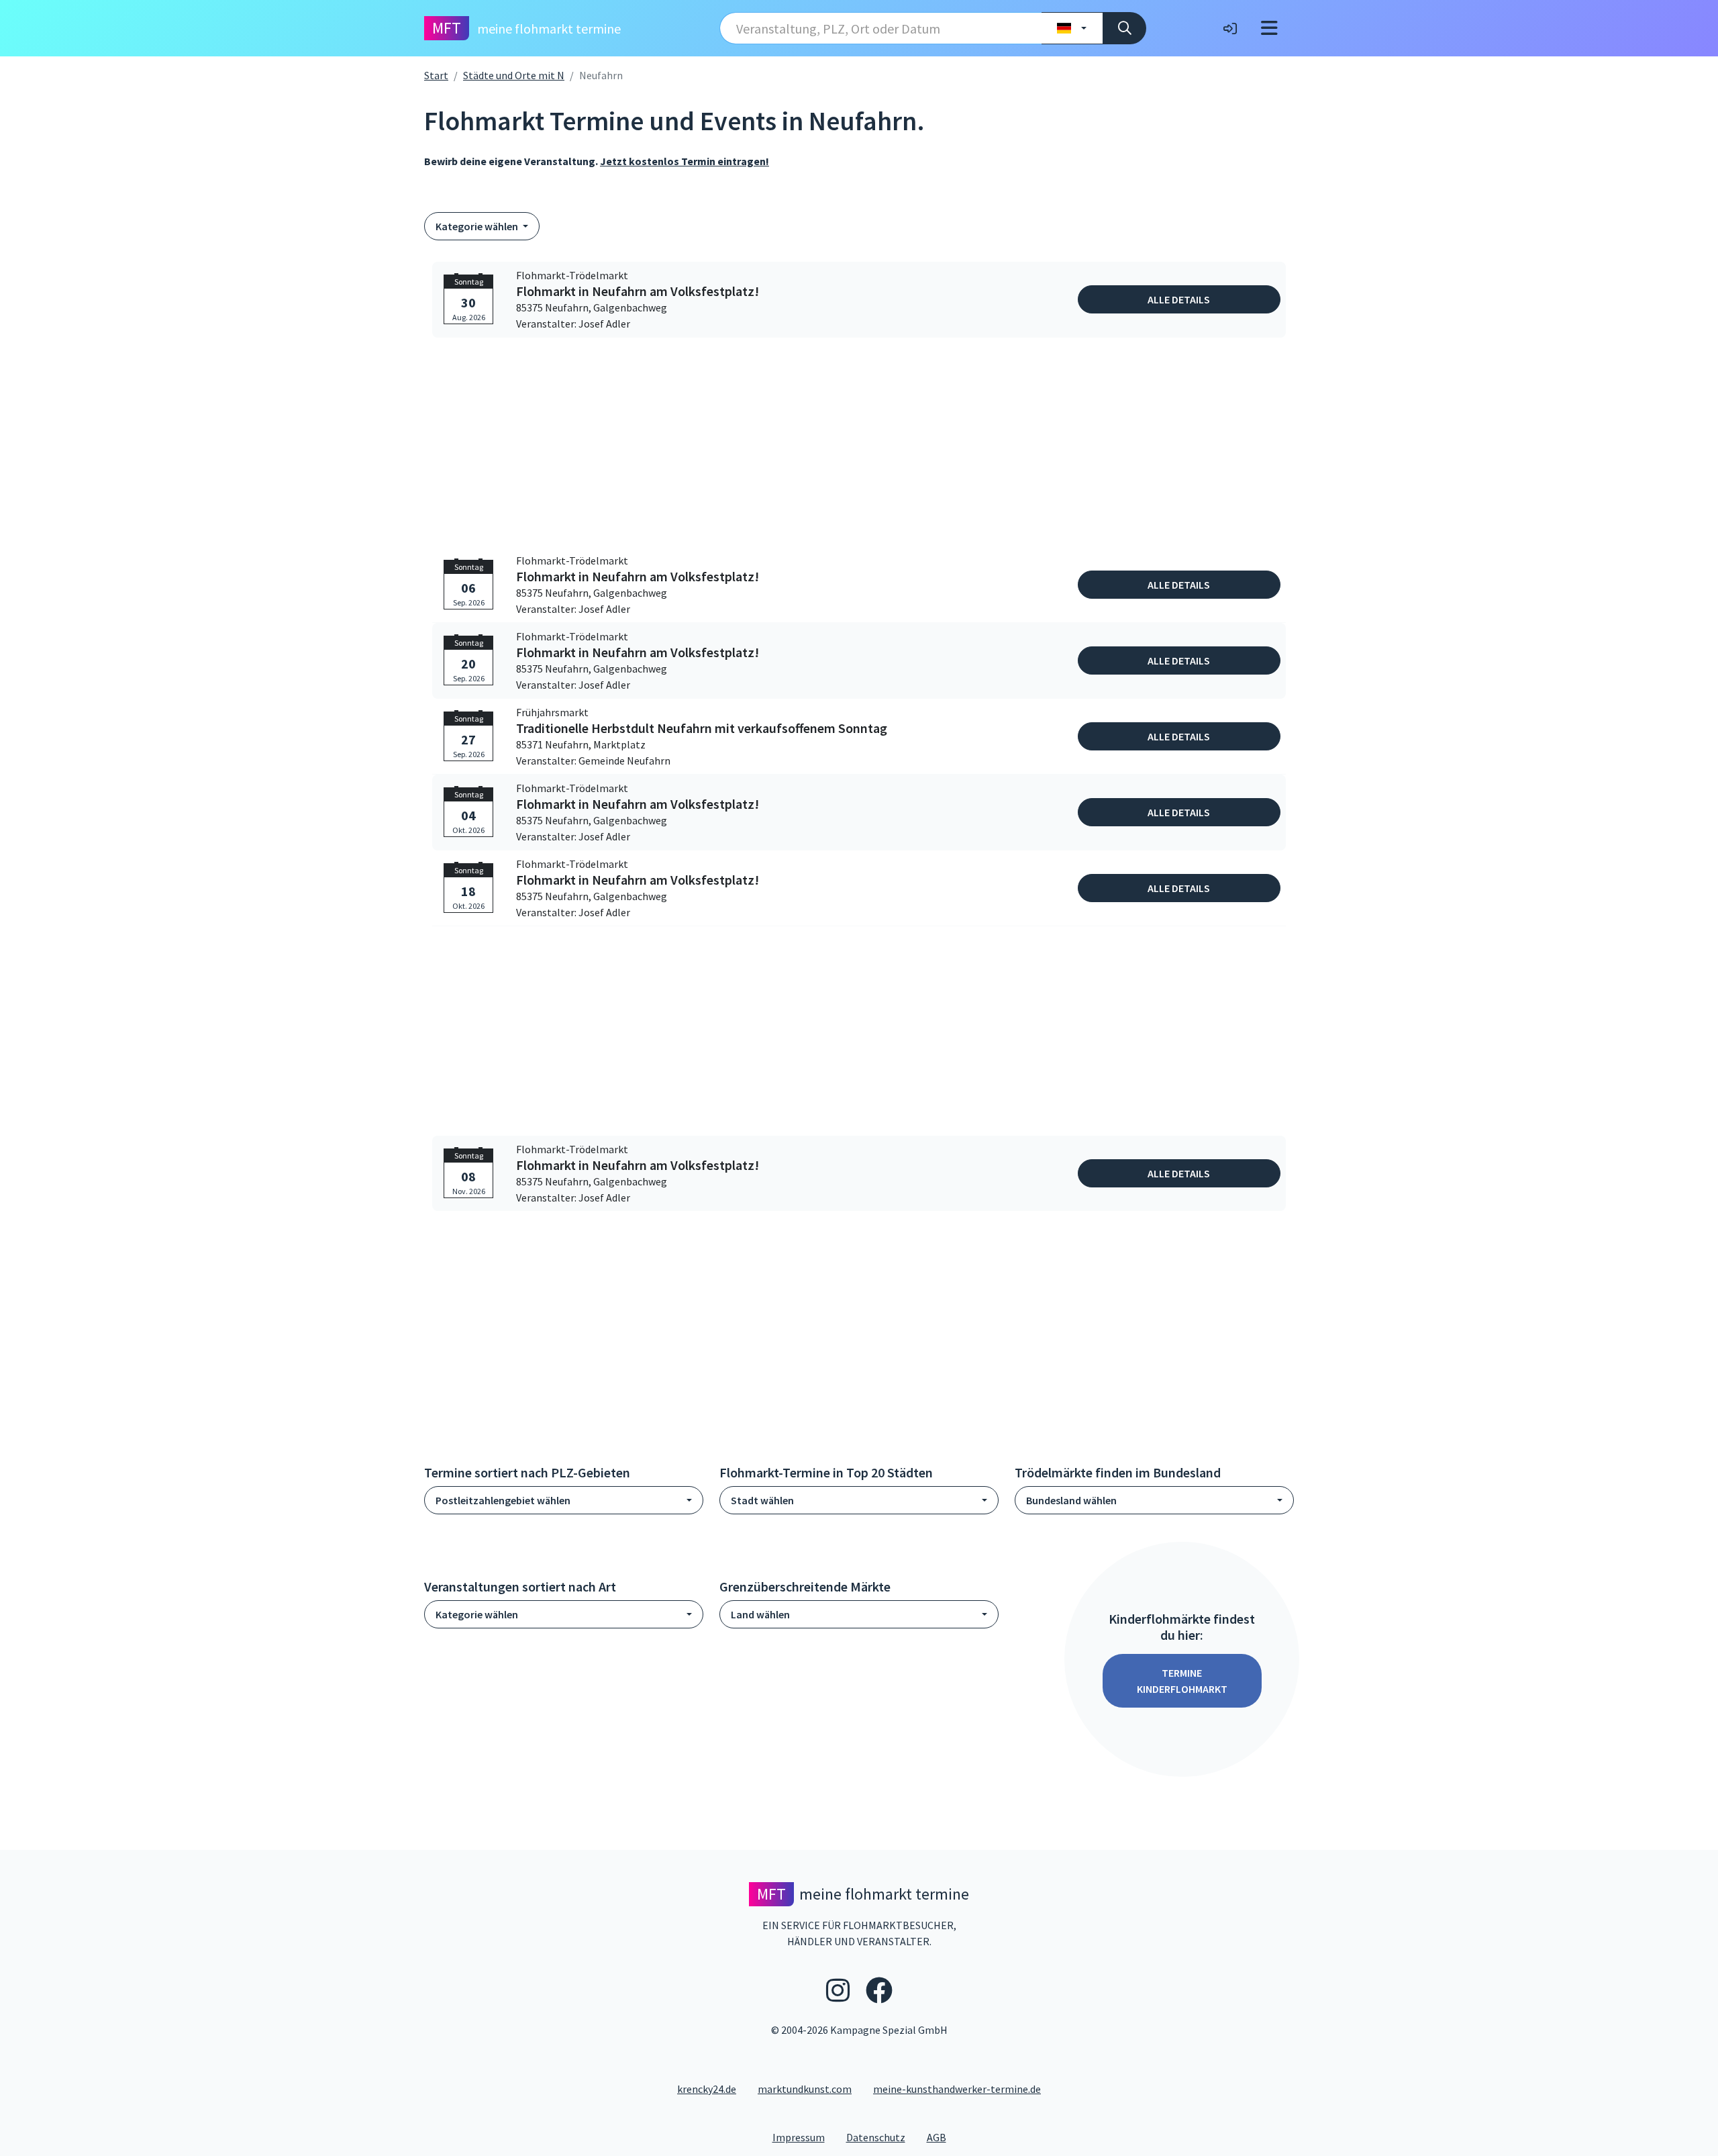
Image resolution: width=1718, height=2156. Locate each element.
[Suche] (1124, 28)
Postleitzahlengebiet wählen (503, 1500)
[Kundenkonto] (1230, 28)
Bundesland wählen (1071, 1500)
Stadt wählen (762, 1500)
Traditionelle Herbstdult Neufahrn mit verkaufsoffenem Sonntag (702, 728)
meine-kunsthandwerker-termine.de (957, 2089)
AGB (942, 2137)
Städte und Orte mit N (514, 75)
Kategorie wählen (478, 226)
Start (436, 75)
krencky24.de (707, 2089)
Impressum (804, 2137)
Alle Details (1179, 299)
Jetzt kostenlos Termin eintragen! (685, 161)
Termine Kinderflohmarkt (1182, 1681)
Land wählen (760, 1614)
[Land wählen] (1072, 28)
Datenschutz (881, 2137)
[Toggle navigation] (1269, 28)
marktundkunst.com (805, 2089)
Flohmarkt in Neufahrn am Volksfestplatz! (638, 291)
